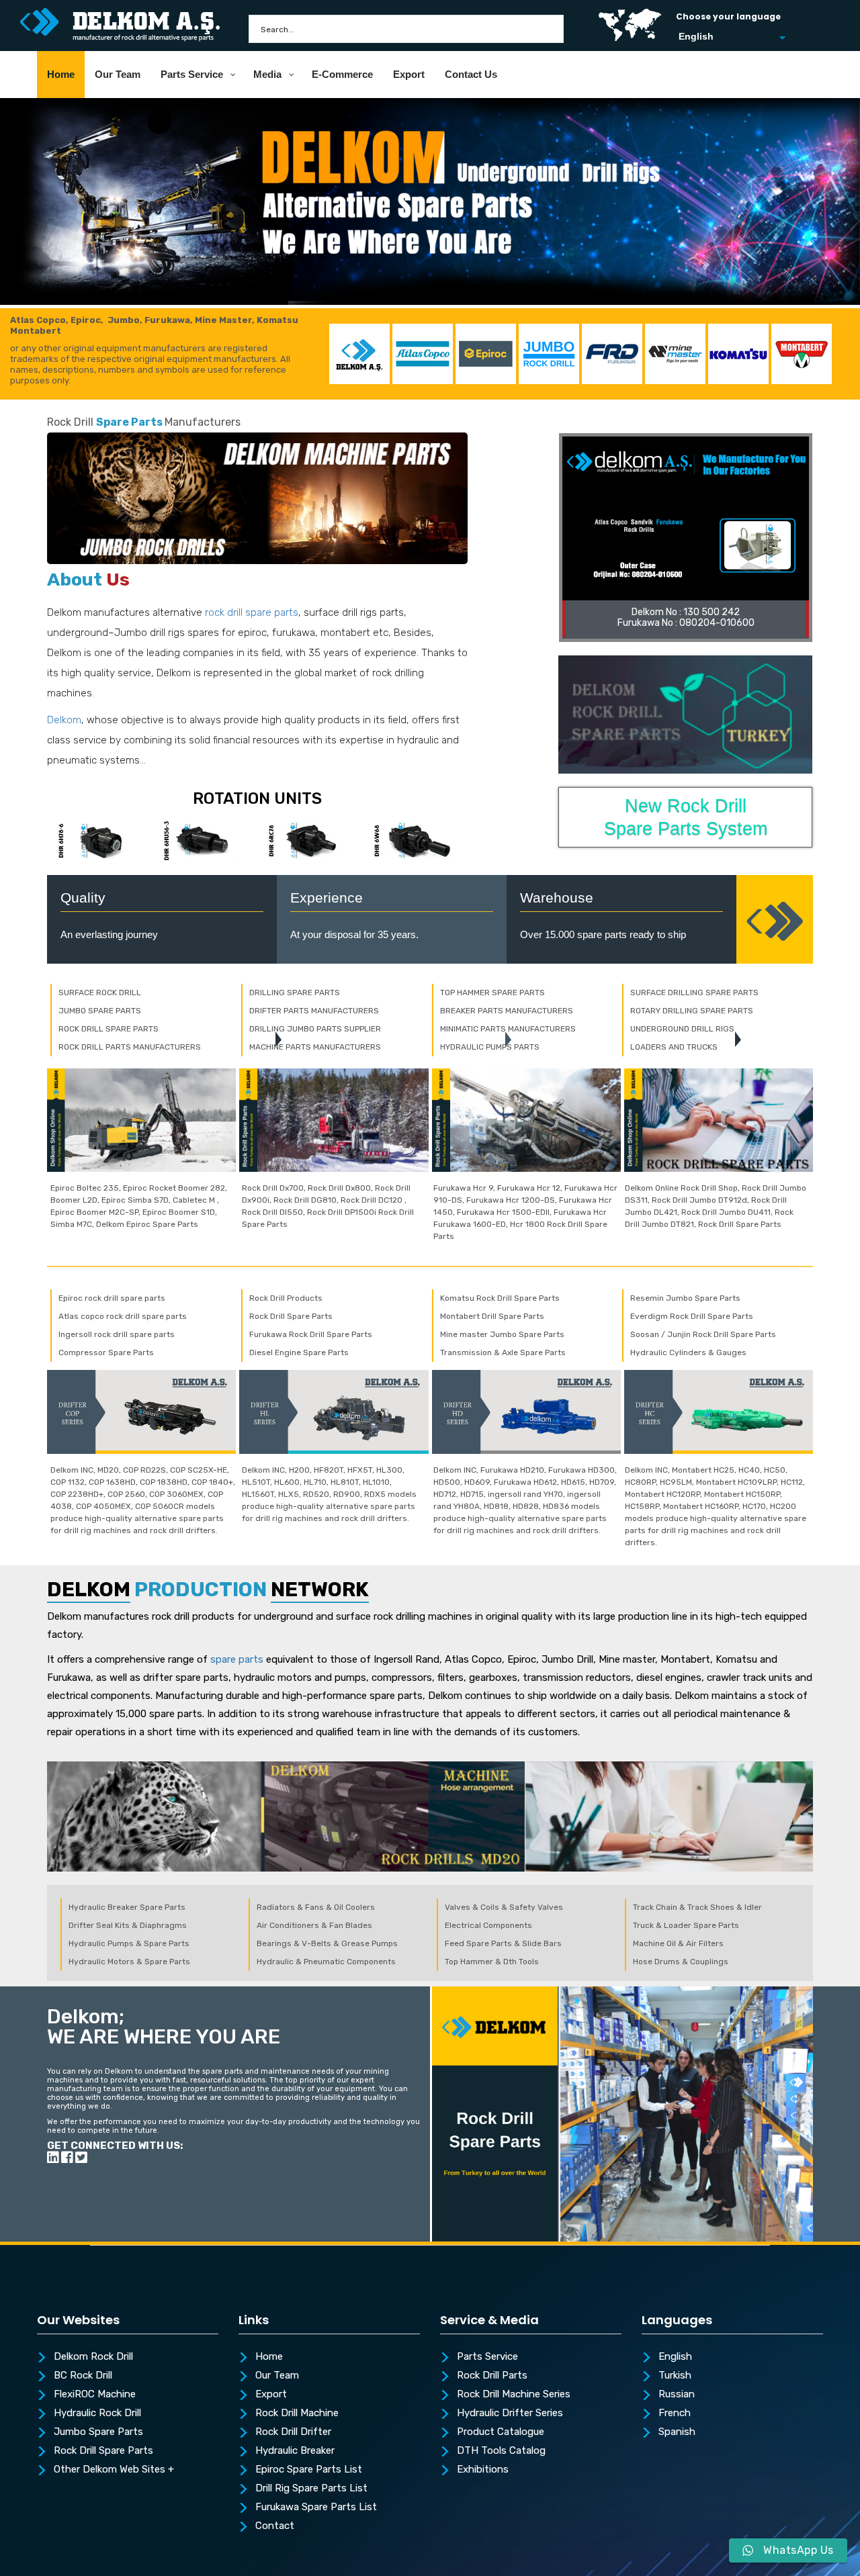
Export (271, 2395)
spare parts (237, 1659)
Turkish (675, 2376)
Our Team (277, 2376)
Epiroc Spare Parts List (309, 2470)
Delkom (64, 720)
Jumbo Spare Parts (98, 2432)
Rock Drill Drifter (293, 2432)
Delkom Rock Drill (93, 2357)
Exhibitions (483, 2470)
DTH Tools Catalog (501, 2451)
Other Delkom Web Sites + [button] (114, 2470)
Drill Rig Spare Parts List (311, 2489)
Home (269, 2357)
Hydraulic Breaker (295, 2451)
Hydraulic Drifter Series (510, 2413)
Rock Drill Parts (492, 2376)
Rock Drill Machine (297, 2413)
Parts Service (487, 2357)
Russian (677, 2395)
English (675, 2357)
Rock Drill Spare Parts (103, 2451)
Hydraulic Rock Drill (97, 2413)
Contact (275, 2526)
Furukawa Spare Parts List (316, 2508)
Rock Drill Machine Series (514, 2395)
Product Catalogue (501, 2432)
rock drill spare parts (252, 612)
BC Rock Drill (83, 2376)
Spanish (677, 2432)
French (675, 2413)
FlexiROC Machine (95, 2395)
